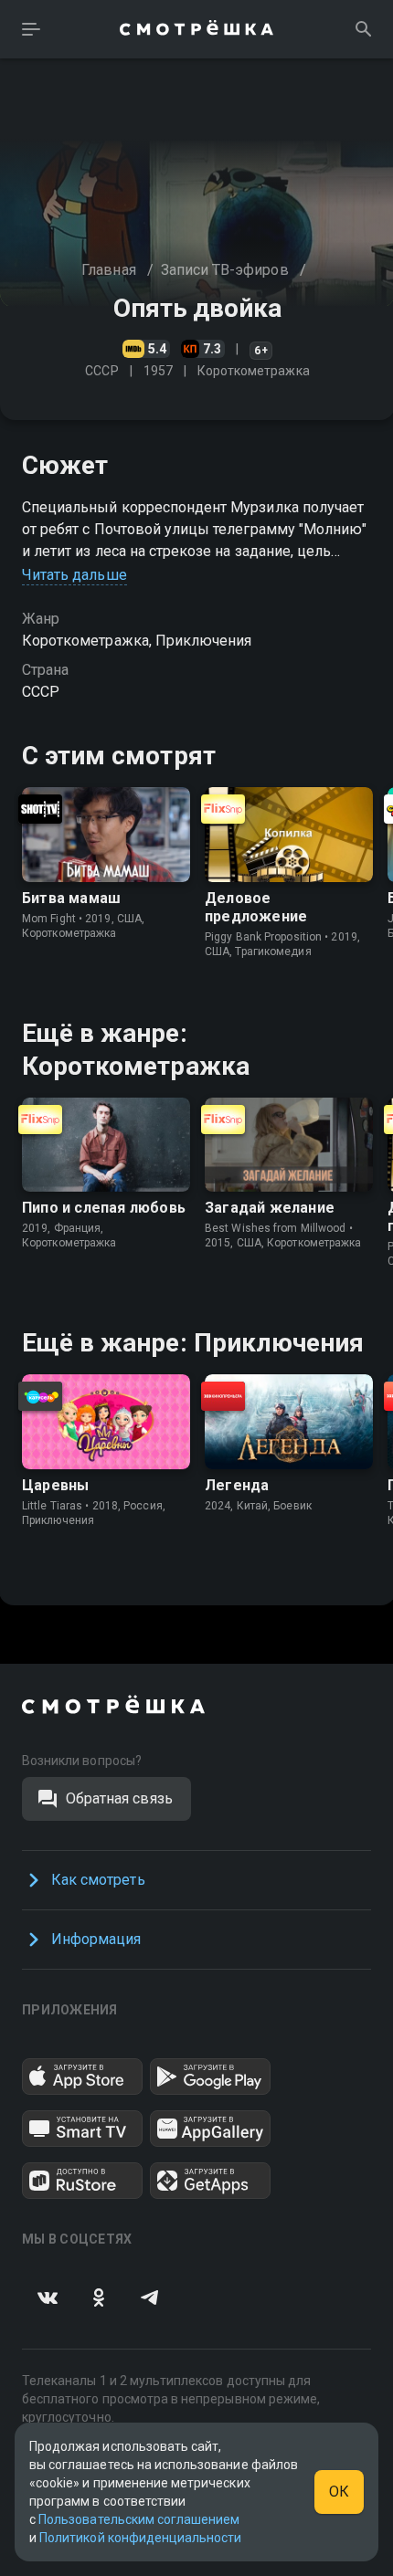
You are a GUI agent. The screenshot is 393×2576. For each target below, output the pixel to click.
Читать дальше (74, 575)
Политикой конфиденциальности (140, 2538)
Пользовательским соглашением (139, 2519)
